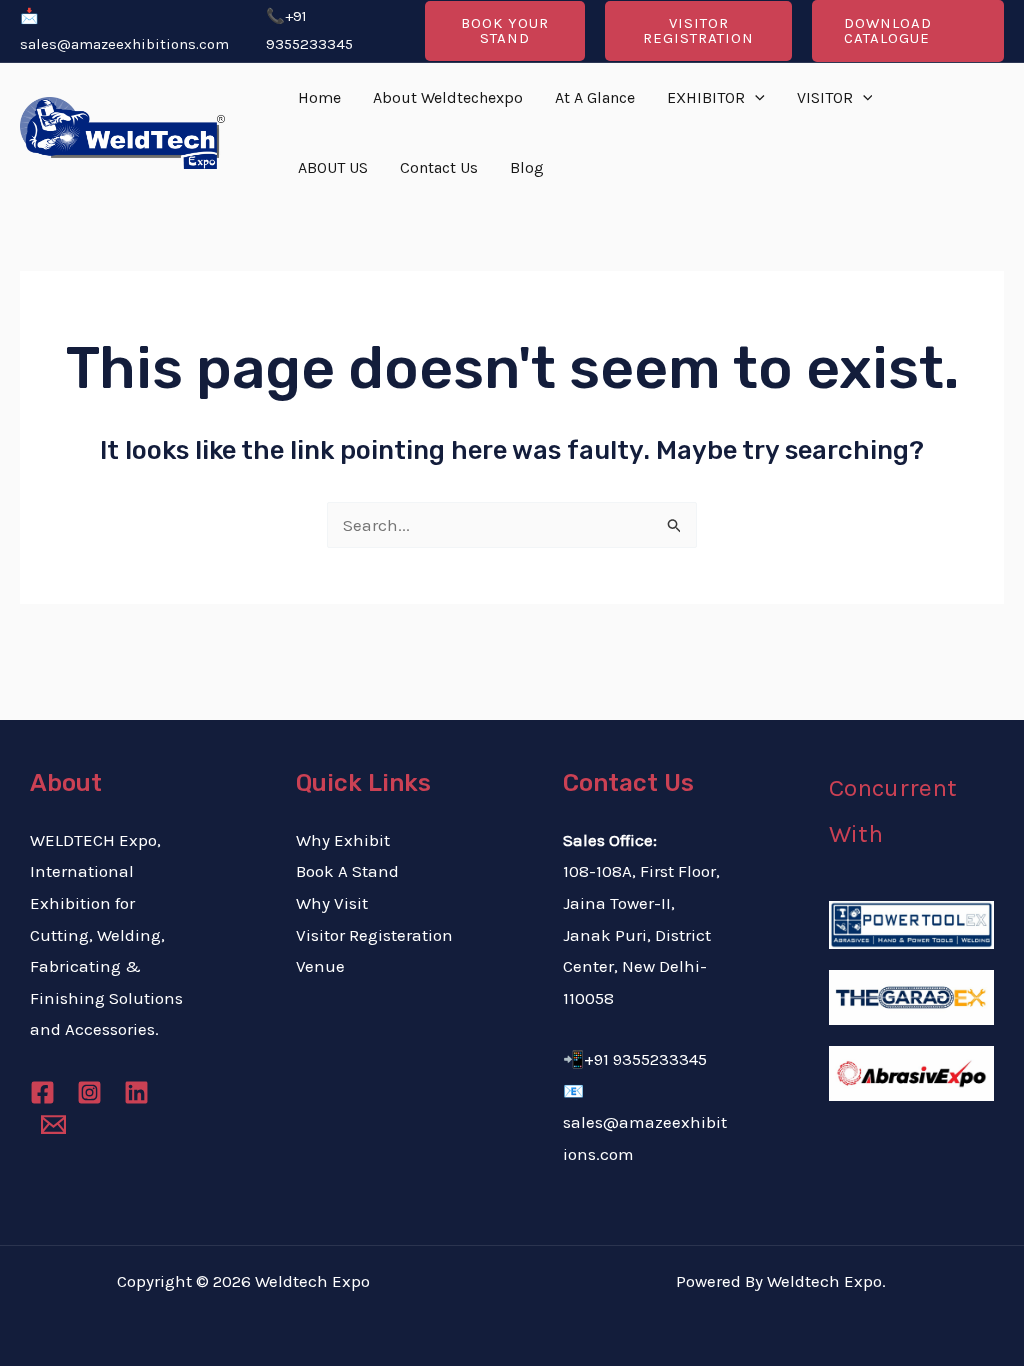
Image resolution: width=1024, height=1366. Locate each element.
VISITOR (825, 97)
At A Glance (595, 97)
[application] (755, 98)
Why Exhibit (343, 840)
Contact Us (439, 167)
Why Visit (332, 903)
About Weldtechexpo (448, 97)
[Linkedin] (136, 1092)
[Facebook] (42, 1092)
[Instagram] (89, 1092)
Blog (527, 167)
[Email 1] (53, 1124)
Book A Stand (347, 871)
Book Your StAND (505, 30)
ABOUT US (333, 167)
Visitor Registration (698, 30)
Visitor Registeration (374, 935)
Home (319, 97)
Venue (320, 966)
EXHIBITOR (706, 97)
